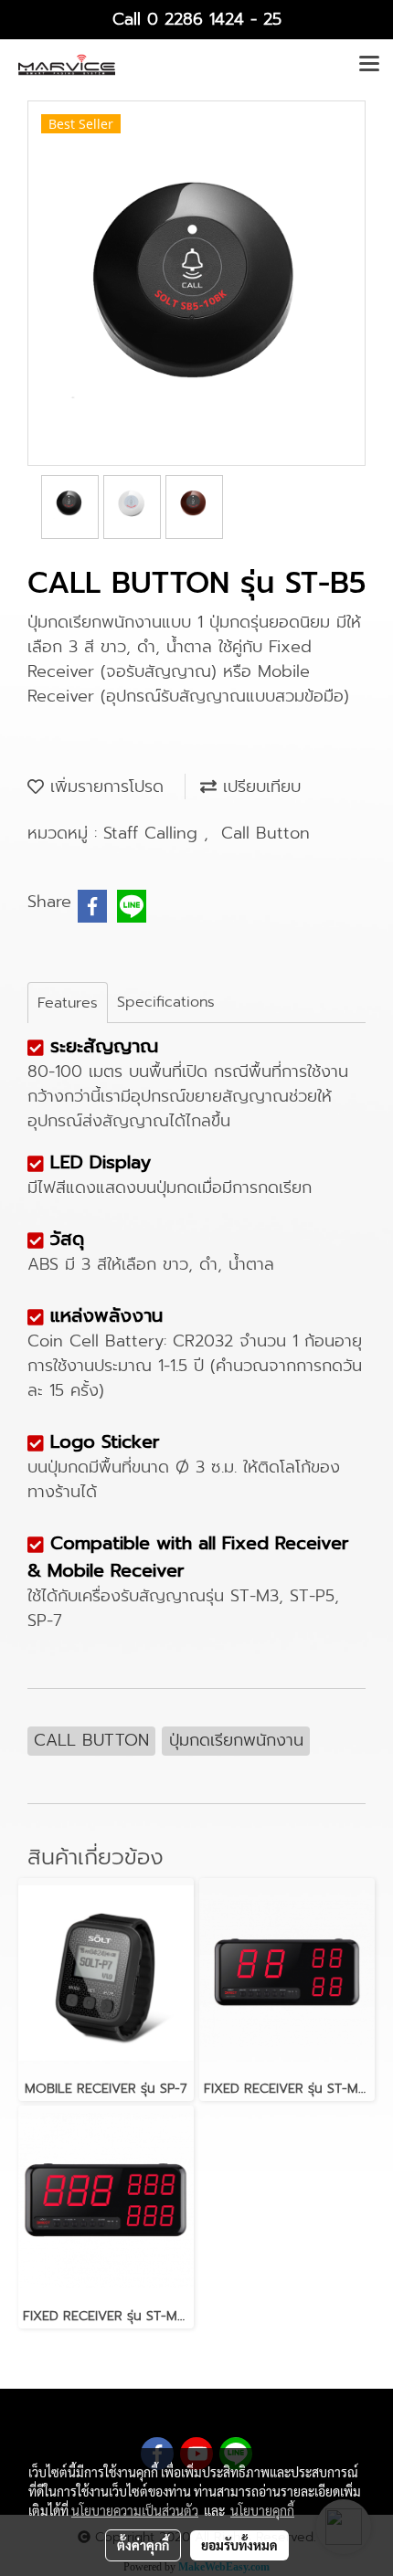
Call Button (266, 833)
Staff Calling (154, 833)
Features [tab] (68, 1003)
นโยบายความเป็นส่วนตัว (135, 2510)
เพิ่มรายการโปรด (104, 787)
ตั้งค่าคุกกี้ (143, 2545)
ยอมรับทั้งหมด (239, 2545)
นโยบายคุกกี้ (262, 2510)
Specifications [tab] (166, 1002)
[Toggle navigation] (369, 65)
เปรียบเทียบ (259, 787)
